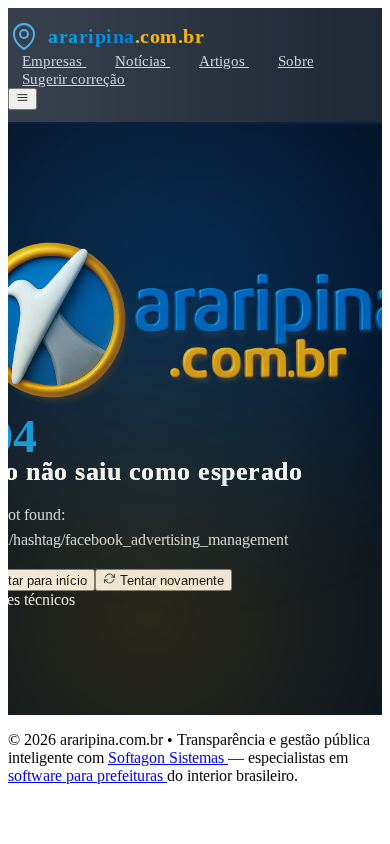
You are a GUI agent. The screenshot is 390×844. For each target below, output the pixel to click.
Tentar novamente (170, 580)
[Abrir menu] (22, 99)
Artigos (224, 60)
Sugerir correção (73, 78)
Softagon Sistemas (168, 757)
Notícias (142, 60)
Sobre (296, 60)
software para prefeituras (87, 775)
